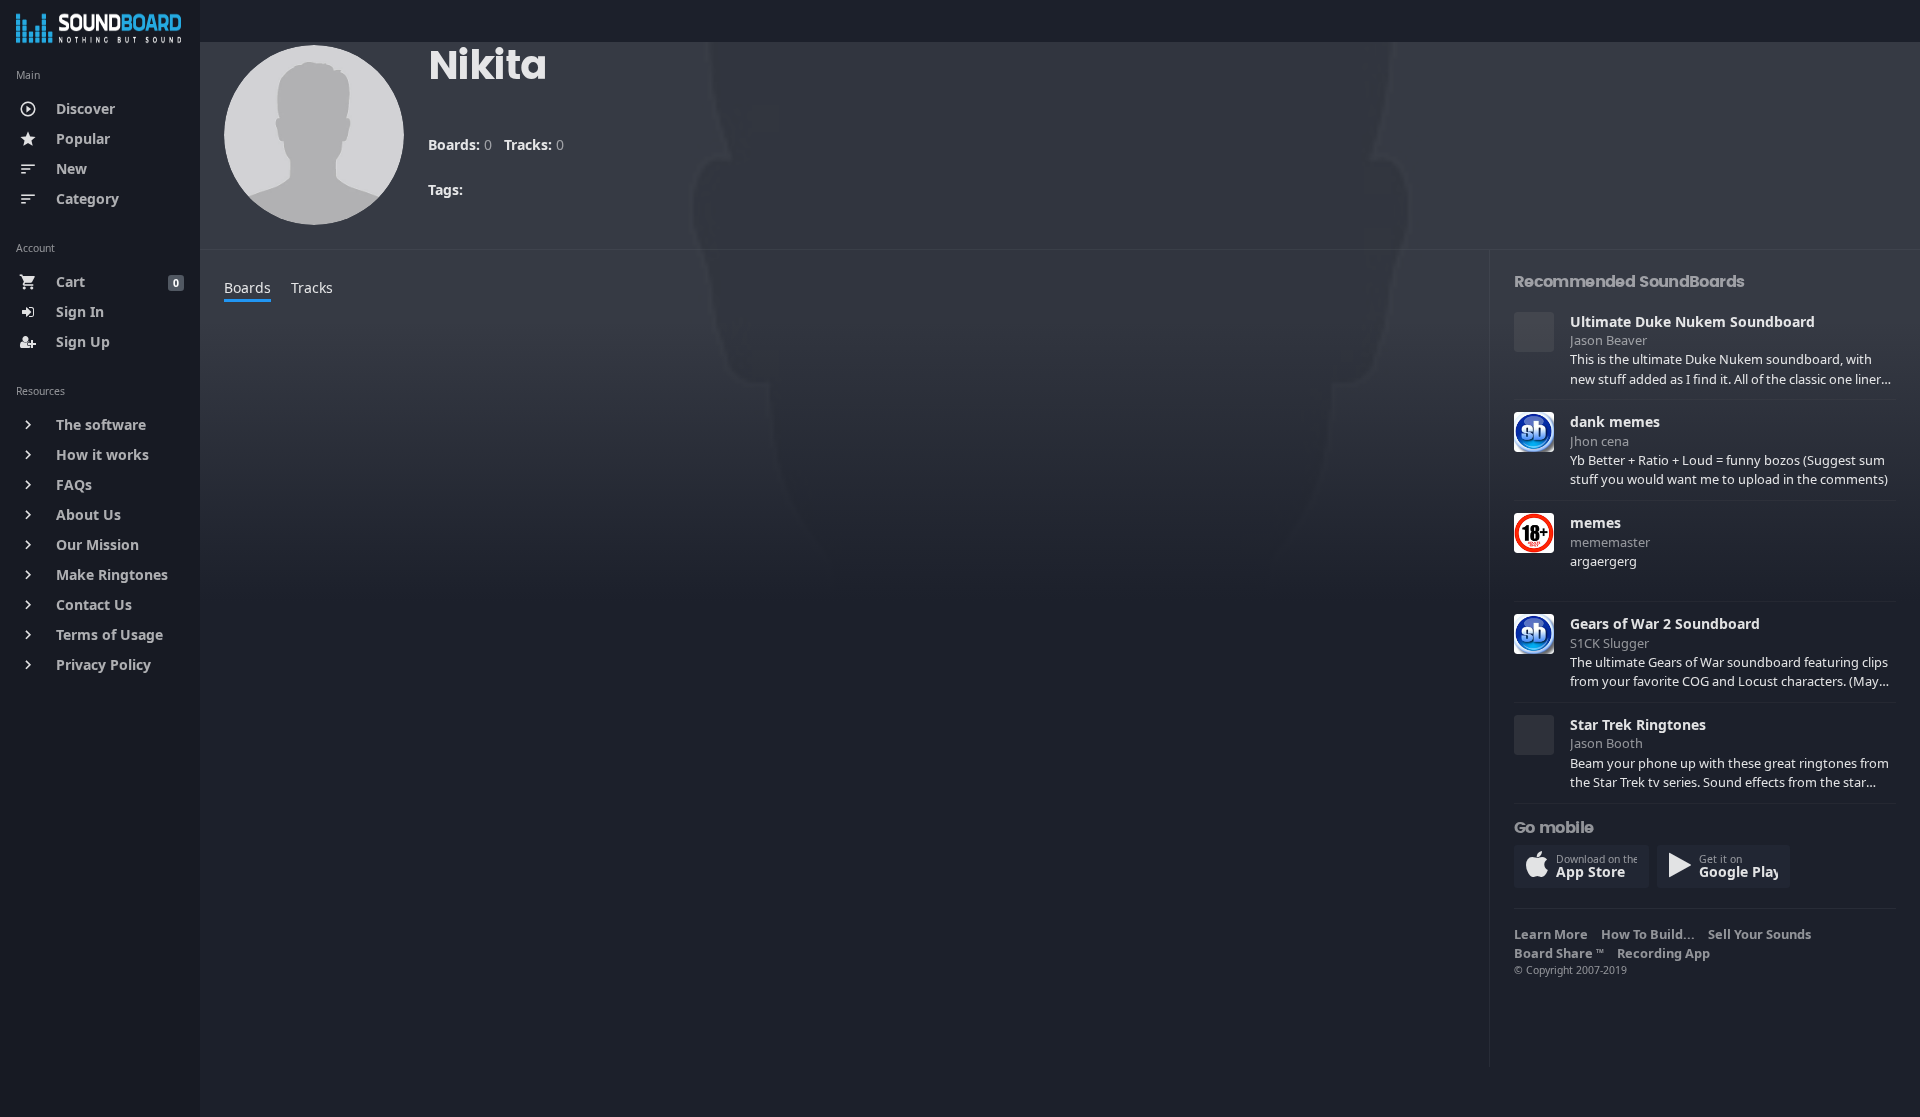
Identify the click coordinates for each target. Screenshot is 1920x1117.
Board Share (1559, 953)
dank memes (1615, 421)
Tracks (312, 287)
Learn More (1554, 934)
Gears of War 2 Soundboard (1665, 623)
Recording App (1666, 953)
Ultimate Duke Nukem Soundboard (1692, 321)
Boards (247, 287)
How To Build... (1651, 934)
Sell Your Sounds (1762, 934)
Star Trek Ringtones (1638, 724)
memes (1595, 522)
